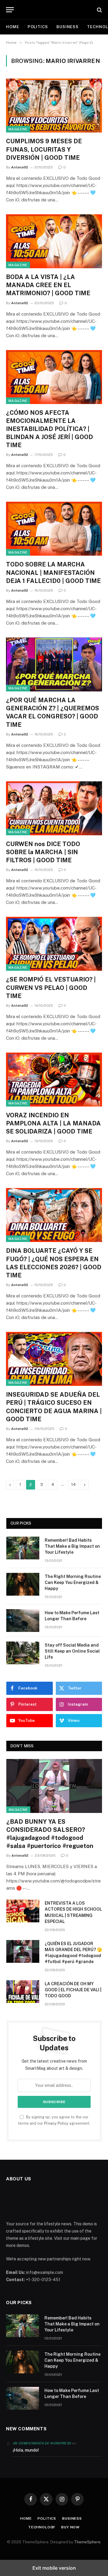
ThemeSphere (87, 2542)
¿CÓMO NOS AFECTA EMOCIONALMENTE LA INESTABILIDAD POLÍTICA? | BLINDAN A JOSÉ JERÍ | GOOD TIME (49, 429)
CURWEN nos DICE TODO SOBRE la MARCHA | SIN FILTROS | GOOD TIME (43, 852)
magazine (18, 129)
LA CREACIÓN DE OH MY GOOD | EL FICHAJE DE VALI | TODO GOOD (73, 1990)
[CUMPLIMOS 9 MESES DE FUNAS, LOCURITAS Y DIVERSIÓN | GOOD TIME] (54, 105)
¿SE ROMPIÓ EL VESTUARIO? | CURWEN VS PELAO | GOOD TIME (51, 988)
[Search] (99, 10)
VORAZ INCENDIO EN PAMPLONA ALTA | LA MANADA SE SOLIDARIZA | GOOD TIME (53, 1123)
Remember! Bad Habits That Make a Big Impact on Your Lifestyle (72, 1546)
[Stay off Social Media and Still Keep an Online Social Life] (23, 1653)
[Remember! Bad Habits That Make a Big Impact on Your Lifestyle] (23, 1548)
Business (67, 27)
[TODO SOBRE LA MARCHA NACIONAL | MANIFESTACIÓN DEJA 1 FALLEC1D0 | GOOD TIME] (54, 529)
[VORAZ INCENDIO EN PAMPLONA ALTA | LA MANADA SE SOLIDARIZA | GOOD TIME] (54, 1080)
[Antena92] (57, 10)
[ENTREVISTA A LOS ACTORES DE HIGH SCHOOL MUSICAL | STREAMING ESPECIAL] (23, 1911)
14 (73, 1485)
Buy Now (70, 2527)
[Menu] (10, 10)
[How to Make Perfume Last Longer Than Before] (23, 1621)
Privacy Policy (56, 2123)
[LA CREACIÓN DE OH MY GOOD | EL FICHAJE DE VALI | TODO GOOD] (23, 1992)
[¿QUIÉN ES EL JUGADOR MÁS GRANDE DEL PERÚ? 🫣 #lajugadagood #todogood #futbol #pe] (23, 1951)
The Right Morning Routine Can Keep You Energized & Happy (73, 1582)
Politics (38, 27)
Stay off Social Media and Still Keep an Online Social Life (72, 1651)
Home (13, 27)
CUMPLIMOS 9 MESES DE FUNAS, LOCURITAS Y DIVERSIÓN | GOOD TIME (44, 149)
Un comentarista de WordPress (42, 2443)
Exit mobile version (54, 2568)
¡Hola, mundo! (26, 2450)
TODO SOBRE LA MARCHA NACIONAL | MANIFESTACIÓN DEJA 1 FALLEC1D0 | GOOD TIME (53, 572)
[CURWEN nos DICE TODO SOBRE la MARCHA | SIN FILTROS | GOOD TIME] (54, 808)
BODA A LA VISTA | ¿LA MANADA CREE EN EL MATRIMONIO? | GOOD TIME (48, 285)
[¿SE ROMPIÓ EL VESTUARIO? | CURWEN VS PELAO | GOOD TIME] (54, 944)
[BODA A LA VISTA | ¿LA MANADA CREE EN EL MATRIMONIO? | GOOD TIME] (54, 241)
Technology (42, 2527)
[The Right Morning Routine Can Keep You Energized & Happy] (23, 1584)
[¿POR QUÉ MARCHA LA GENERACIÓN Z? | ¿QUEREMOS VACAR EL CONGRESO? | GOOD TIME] (54, 664)
